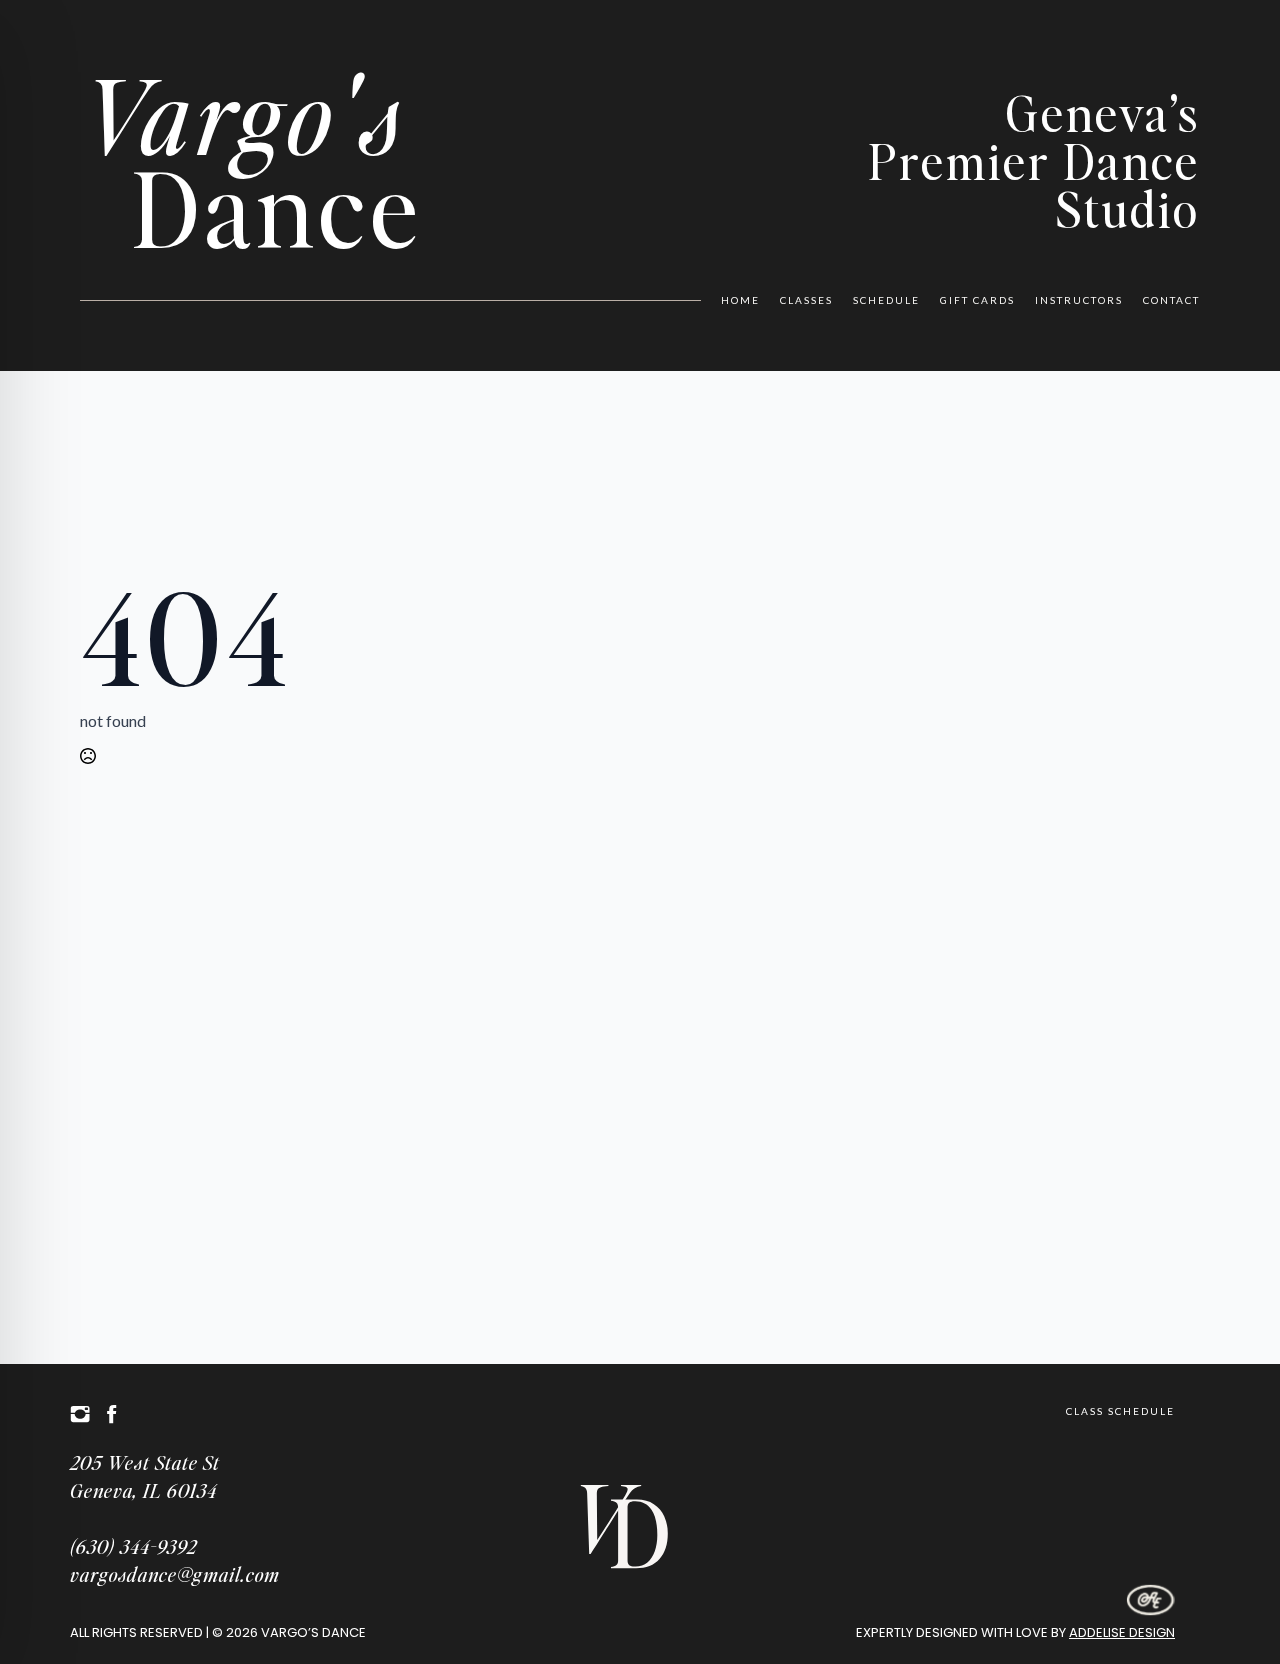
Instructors (1079, 300)
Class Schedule (1120, 1411)
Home (740, 300)
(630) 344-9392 (133, 1546)
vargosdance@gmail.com (175, 1574)
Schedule (886, 300)
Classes (806, 300)
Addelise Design (1122, 1632)
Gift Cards (977, 300)
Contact (1171, 300)
